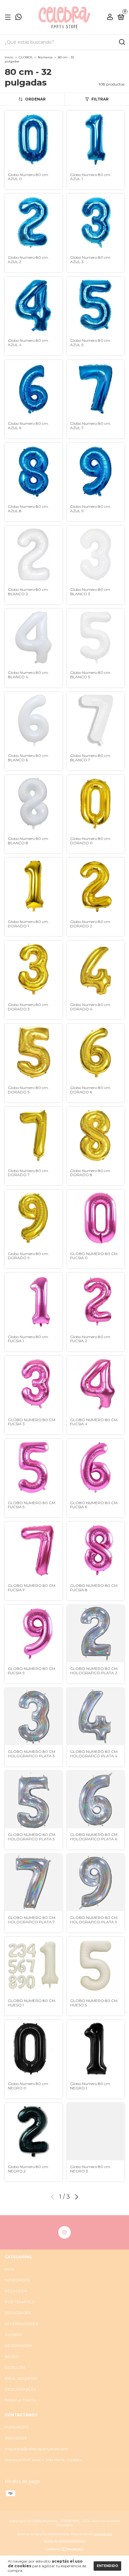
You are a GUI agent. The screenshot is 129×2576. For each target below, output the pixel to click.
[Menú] (9, 17)
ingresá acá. (103, 2534)
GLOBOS (26, 57)
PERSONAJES (18, 2313)
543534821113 (17, 2427)
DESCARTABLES (20, 2389)
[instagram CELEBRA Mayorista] (64, 2232)
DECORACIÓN (18, 2345)
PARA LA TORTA (20, 2400)
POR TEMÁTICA (20, 2302)
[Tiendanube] (65, 2549)
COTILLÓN (15, 2367)
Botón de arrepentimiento (64, 2541)
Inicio (9, 57)
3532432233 (16, 2438)
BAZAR (12, 2356)
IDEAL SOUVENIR (21, 2378)
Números (45, 57)
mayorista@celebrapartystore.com (36, 2449)
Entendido (107, 2566)
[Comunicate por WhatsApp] (18, 18)
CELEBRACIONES (21, 2324)
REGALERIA (16, 2291)
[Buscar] (122, 42)
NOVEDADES (17, 2280)
